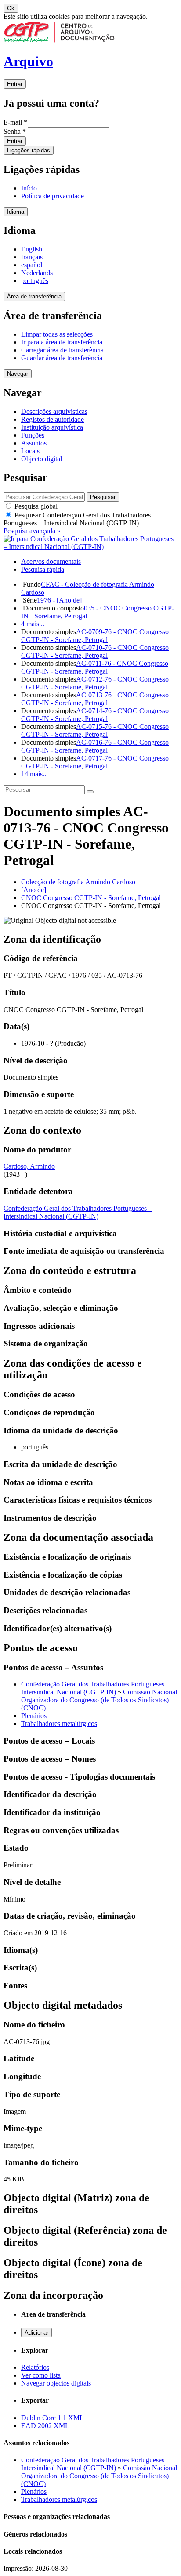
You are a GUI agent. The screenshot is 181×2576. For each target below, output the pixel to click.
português (35, 281)
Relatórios (35, 2367)
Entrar (15, 84)
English (32, 249)
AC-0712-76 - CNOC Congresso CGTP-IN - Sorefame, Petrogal (95, 683)
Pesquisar (77, 519)
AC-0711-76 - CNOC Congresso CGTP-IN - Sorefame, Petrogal (95, 667)
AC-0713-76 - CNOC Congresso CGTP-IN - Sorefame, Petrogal (95, 699)
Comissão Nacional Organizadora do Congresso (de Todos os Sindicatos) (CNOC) (99, 1700)
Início (29, 188)
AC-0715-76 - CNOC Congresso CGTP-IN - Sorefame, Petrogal (95, 730)
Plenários (34, 1716)
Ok (11, 8)
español (32, 265)
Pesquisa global (35, 506)
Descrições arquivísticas (54, 411)
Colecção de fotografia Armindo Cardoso (78, 882)
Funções (33, 435)
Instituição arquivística (52, 427)
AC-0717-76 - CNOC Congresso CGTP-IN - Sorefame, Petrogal (95, 762)
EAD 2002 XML (45, 2426)
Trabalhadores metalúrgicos (59, 1724)
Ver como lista (41, 2375)
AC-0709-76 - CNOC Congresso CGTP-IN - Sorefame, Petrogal (95, 636)
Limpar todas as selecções (57, 334)
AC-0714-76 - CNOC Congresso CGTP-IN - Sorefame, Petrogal (95, 715)
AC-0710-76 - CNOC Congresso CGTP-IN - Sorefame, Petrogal (95, 651)
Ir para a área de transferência (62, 342)
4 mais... (33, 624)
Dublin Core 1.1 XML (52, 2418)
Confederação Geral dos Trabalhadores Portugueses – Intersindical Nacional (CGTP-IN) (78, 1212)
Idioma (16, 212)
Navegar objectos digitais (56, 2383)
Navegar (18, 374)
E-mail (15, 122)
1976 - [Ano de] (59, 600)
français (32, 257)
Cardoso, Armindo (29, 1166)
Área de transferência (34, 296)
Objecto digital (42, 459)
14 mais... (34, 774)
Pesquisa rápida (43, 569)
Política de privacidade (52, 196)
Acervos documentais (51, 561)
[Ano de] (34, 890)
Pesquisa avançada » (32, 531)
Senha (15, 131)
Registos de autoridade (52, 419)
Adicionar (36, 2333)
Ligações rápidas (29, 150)
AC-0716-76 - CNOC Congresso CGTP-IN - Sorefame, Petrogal (95, 746)
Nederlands (37, 273)
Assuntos (34, 443)
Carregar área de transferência (62, 350)
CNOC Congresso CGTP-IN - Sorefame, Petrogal (91, 898)
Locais (30, 451)
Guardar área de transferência (62, 358)
